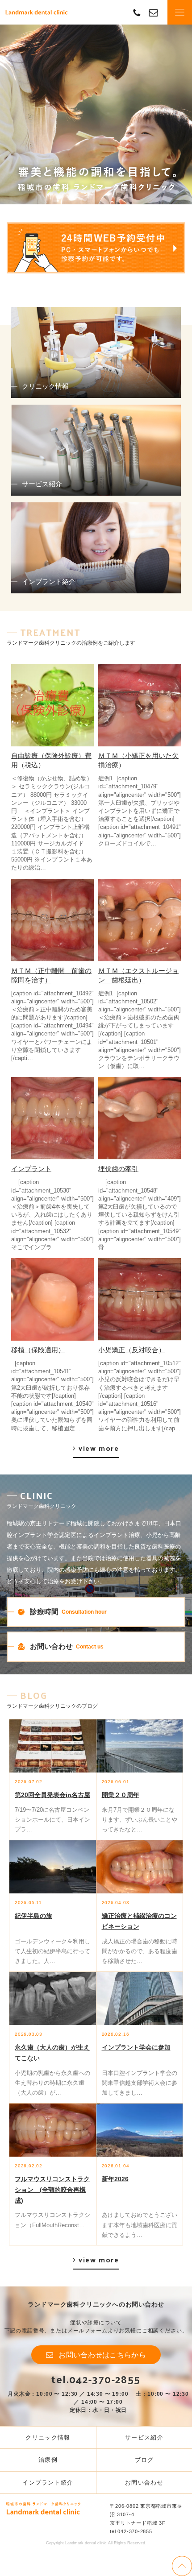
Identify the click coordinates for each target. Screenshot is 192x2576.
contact (153, 12)
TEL (137, 12)
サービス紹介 (144, 2437)
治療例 (48, 2460)
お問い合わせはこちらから (102, 2355)
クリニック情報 (48, 2437)
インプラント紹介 (48, 2483)
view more (99, 1448)
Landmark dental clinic (37, 12)
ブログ (144, 2460)
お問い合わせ (144, 2483)
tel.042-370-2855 (96, 2379)
